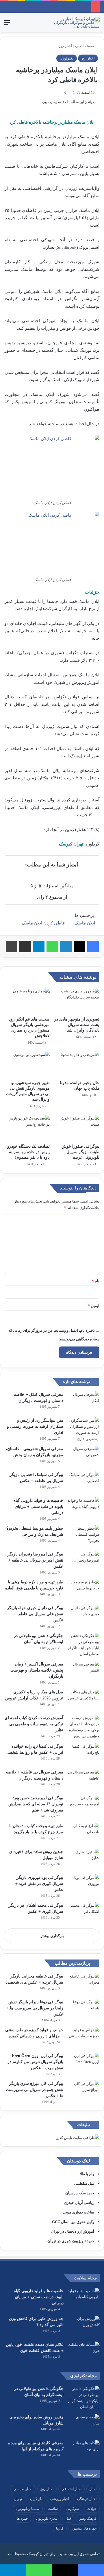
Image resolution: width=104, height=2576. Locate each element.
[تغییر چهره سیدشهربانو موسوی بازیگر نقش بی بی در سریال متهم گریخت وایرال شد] (27, 1064)
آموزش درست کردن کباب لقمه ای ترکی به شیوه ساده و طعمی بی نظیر (34, 1724)
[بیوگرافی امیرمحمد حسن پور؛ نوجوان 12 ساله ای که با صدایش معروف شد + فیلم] (83, 1806)
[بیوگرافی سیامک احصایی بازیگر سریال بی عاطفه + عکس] (83, 1482)
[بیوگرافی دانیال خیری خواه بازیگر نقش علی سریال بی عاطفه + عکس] (83, 1616)
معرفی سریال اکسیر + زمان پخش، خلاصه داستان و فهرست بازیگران (37, 1670)
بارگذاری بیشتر (52, 1936)
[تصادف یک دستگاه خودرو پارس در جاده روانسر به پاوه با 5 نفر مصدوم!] (27, 1128)
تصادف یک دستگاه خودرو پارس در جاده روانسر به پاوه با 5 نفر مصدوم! (28, 1152)
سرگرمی (73, 2509)
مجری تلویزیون (47, 2519)
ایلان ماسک (85, 923)
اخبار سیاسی (23, 2489)
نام (96, 1281)
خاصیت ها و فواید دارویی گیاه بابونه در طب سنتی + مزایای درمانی (38, 1507)
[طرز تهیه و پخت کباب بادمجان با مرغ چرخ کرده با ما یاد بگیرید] (83, 1834)
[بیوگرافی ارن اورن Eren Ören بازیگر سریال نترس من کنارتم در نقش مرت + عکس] (83, 2064)
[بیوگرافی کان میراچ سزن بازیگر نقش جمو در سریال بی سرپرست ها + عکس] (83, 2091)
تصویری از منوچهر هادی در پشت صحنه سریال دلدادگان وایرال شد (77, 1025)
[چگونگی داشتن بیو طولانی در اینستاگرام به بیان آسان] (83, 1645)
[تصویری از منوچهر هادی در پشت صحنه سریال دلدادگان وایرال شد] (77, 1001)
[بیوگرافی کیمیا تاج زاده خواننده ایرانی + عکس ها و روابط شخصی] (83, 1754)
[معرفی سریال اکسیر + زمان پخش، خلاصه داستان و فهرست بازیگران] (83, 1672)
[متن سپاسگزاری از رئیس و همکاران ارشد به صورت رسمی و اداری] (83, 1429)
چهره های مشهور (84, 2528)
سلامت (53, 2509)
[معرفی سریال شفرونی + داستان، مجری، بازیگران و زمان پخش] (83, 1457)
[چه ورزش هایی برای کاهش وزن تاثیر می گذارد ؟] (84, 2327)
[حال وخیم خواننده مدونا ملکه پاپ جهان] (77, 1064)
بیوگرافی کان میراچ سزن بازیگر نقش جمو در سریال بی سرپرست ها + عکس (35, 2090)
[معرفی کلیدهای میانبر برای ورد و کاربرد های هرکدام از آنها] (84, 2451)
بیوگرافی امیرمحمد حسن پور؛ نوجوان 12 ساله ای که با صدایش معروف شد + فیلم (36, 1804)
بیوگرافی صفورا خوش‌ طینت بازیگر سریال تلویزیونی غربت (80, 1152)
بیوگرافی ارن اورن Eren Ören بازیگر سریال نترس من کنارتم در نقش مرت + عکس (35, 2062)
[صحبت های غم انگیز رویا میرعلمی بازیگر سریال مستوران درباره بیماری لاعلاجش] (27, 1001)
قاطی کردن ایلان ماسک (43, 923)
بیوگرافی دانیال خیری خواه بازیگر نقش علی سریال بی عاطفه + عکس (35, 1614)
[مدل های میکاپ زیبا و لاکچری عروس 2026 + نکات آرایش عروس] (83, 1700)
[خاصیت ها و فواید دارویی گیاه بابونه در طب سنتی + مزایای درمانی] (83, 1508)
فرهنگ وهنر (88, 2519)
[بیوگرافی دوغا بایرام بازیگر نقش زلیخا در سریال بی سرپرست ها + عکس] (83, 2010)
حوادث (92, 2509)
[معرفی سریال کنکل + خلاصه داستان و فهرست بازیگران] (83, 1402)
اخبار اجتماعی (71, 2489)
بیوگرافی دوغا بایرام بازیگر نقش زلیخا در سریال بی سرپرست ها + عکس (35, 2008)
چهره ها (22, 2519)
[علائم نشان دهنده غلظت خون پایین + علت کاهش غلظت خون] (84, 2352)
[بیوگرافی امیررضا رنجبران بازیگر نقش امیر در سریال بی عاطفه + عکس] (83, 1562)
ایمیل (94, 1306)
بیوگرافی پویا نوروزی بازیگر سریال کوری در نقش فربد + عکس (39, 1884)
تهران (18, 2499)
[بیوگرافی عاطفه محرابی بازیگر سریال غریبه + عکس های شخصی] (83, 1984)
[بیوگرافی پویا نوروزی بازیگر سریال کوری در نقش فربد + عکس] (83, 1885)
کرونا (60, 2528)
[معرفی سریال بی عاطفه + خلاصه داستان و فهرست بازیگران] (83, 1780)
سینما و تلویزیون (28, 2509)
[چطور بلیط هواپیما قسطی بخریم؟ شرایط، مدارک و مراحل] (83, 1536)
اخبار (93, 2489)
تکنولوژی (67, 58)
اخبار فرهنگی (87, 2499)
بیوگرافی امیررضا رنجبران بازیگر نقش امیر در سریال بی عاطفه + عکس (35, 1560)
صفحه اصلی (85, 46)
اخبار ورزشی (60, 2499)
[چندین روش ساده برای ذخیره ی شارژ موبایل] (83, 1860)
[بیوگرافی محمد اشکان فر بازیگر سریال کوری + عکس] (83, 1913)
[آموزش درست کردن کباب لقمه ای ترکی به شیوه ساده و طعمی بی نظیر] (83, 1727)
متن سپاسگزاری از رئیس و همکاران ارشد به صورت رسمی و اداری (35, 1426)
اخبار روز (65, 46)
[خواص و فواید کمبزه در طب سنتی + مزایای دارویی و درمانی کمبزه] (83, 2038)
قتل (68, 2519)
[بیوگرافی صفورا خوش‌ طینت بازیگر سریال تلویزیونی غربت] (77, 1128)
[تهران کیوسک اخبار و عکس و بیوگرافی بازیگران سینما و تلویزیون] (77, 22)
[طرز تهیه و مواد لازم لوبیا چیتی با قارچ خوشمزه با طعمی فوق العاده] (83, 1590)
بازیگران (36, 2499)
